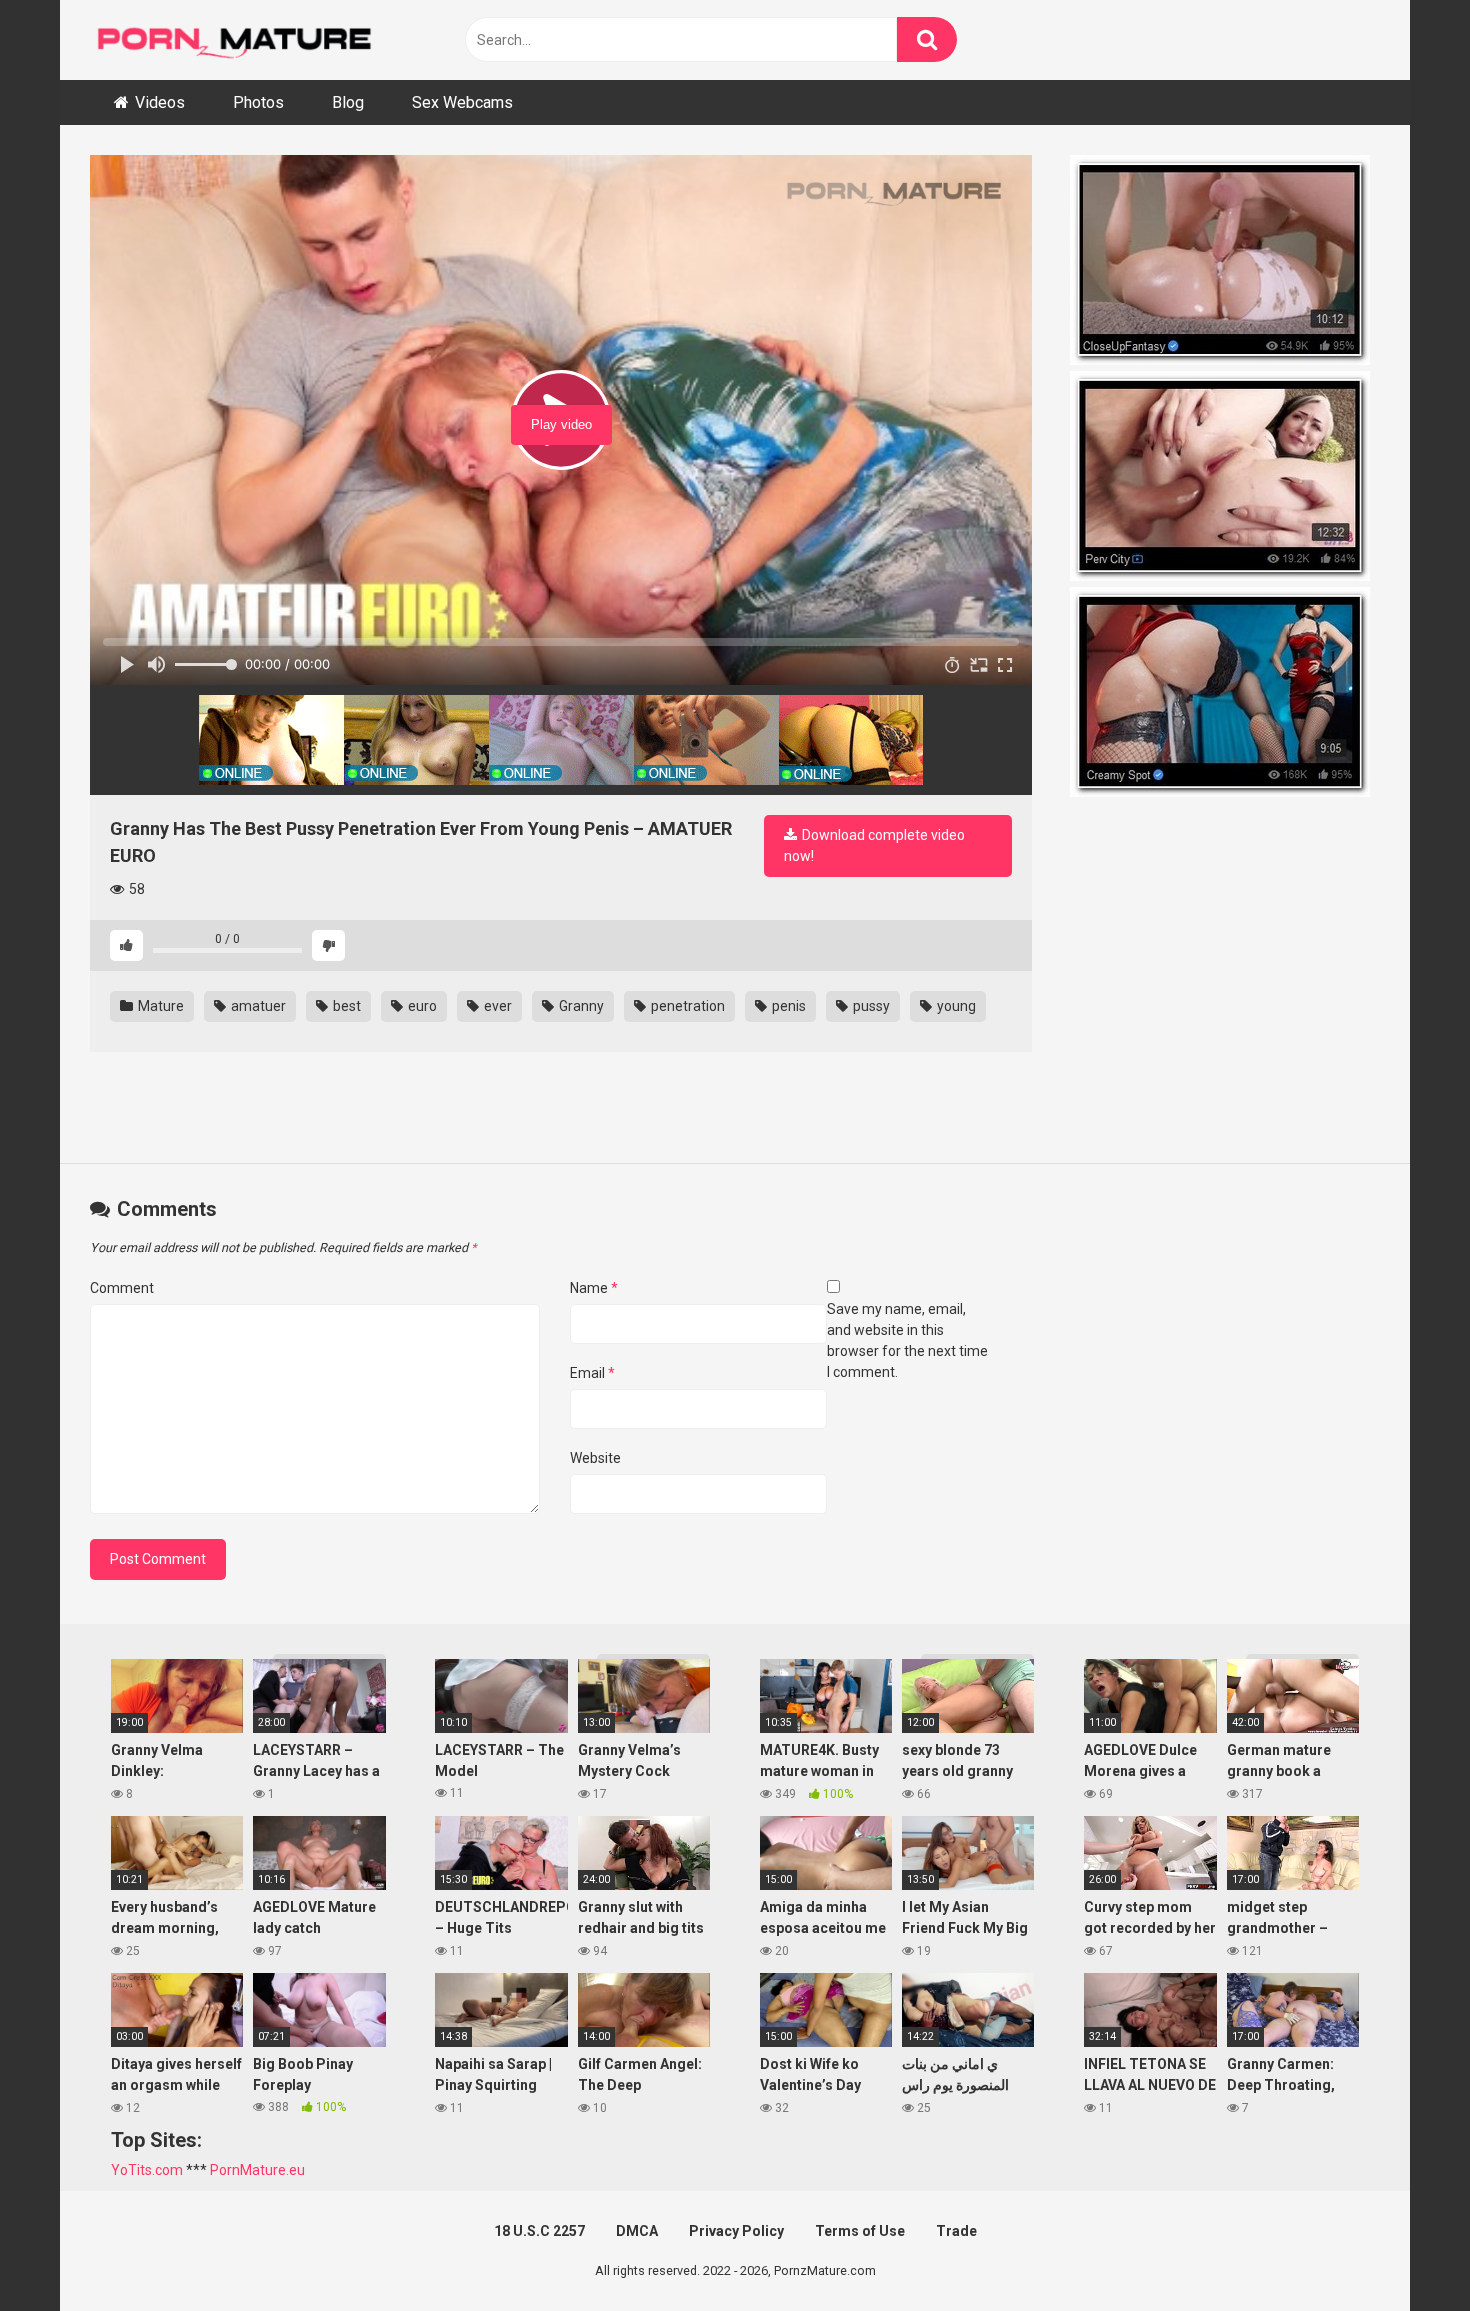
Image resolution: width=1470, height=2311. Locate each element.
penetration (686, 1006)
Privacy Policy (736, 2231)
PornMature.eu (257, 2170)
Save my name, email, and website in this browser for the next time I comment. (907, 1340)
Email (592, 1373)
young (955, 1006)
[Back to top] (1403, 2250)
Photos (258, 102)
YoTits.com (147, 2170)
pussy (870, 1006)
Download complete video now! (874, 845)
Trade (956, 2231)
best (345, 1006)
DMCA (637, 2231)
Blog (348, 102)
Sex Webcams (462, 102)
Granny (580, 1006)
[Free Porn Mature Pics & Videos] (240, 39)
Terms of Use (860, 2231)
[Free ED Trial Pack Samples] (1225, 263)
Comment (122, 1288)
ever (496, 1006)
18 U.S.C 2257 (539, 2231)
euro (421, 1006)
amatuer (257, 1006)
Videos (160, 102)
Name (594, 1288)
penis (787, 1006)
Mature (159, 1006)
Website (595, 1458)
